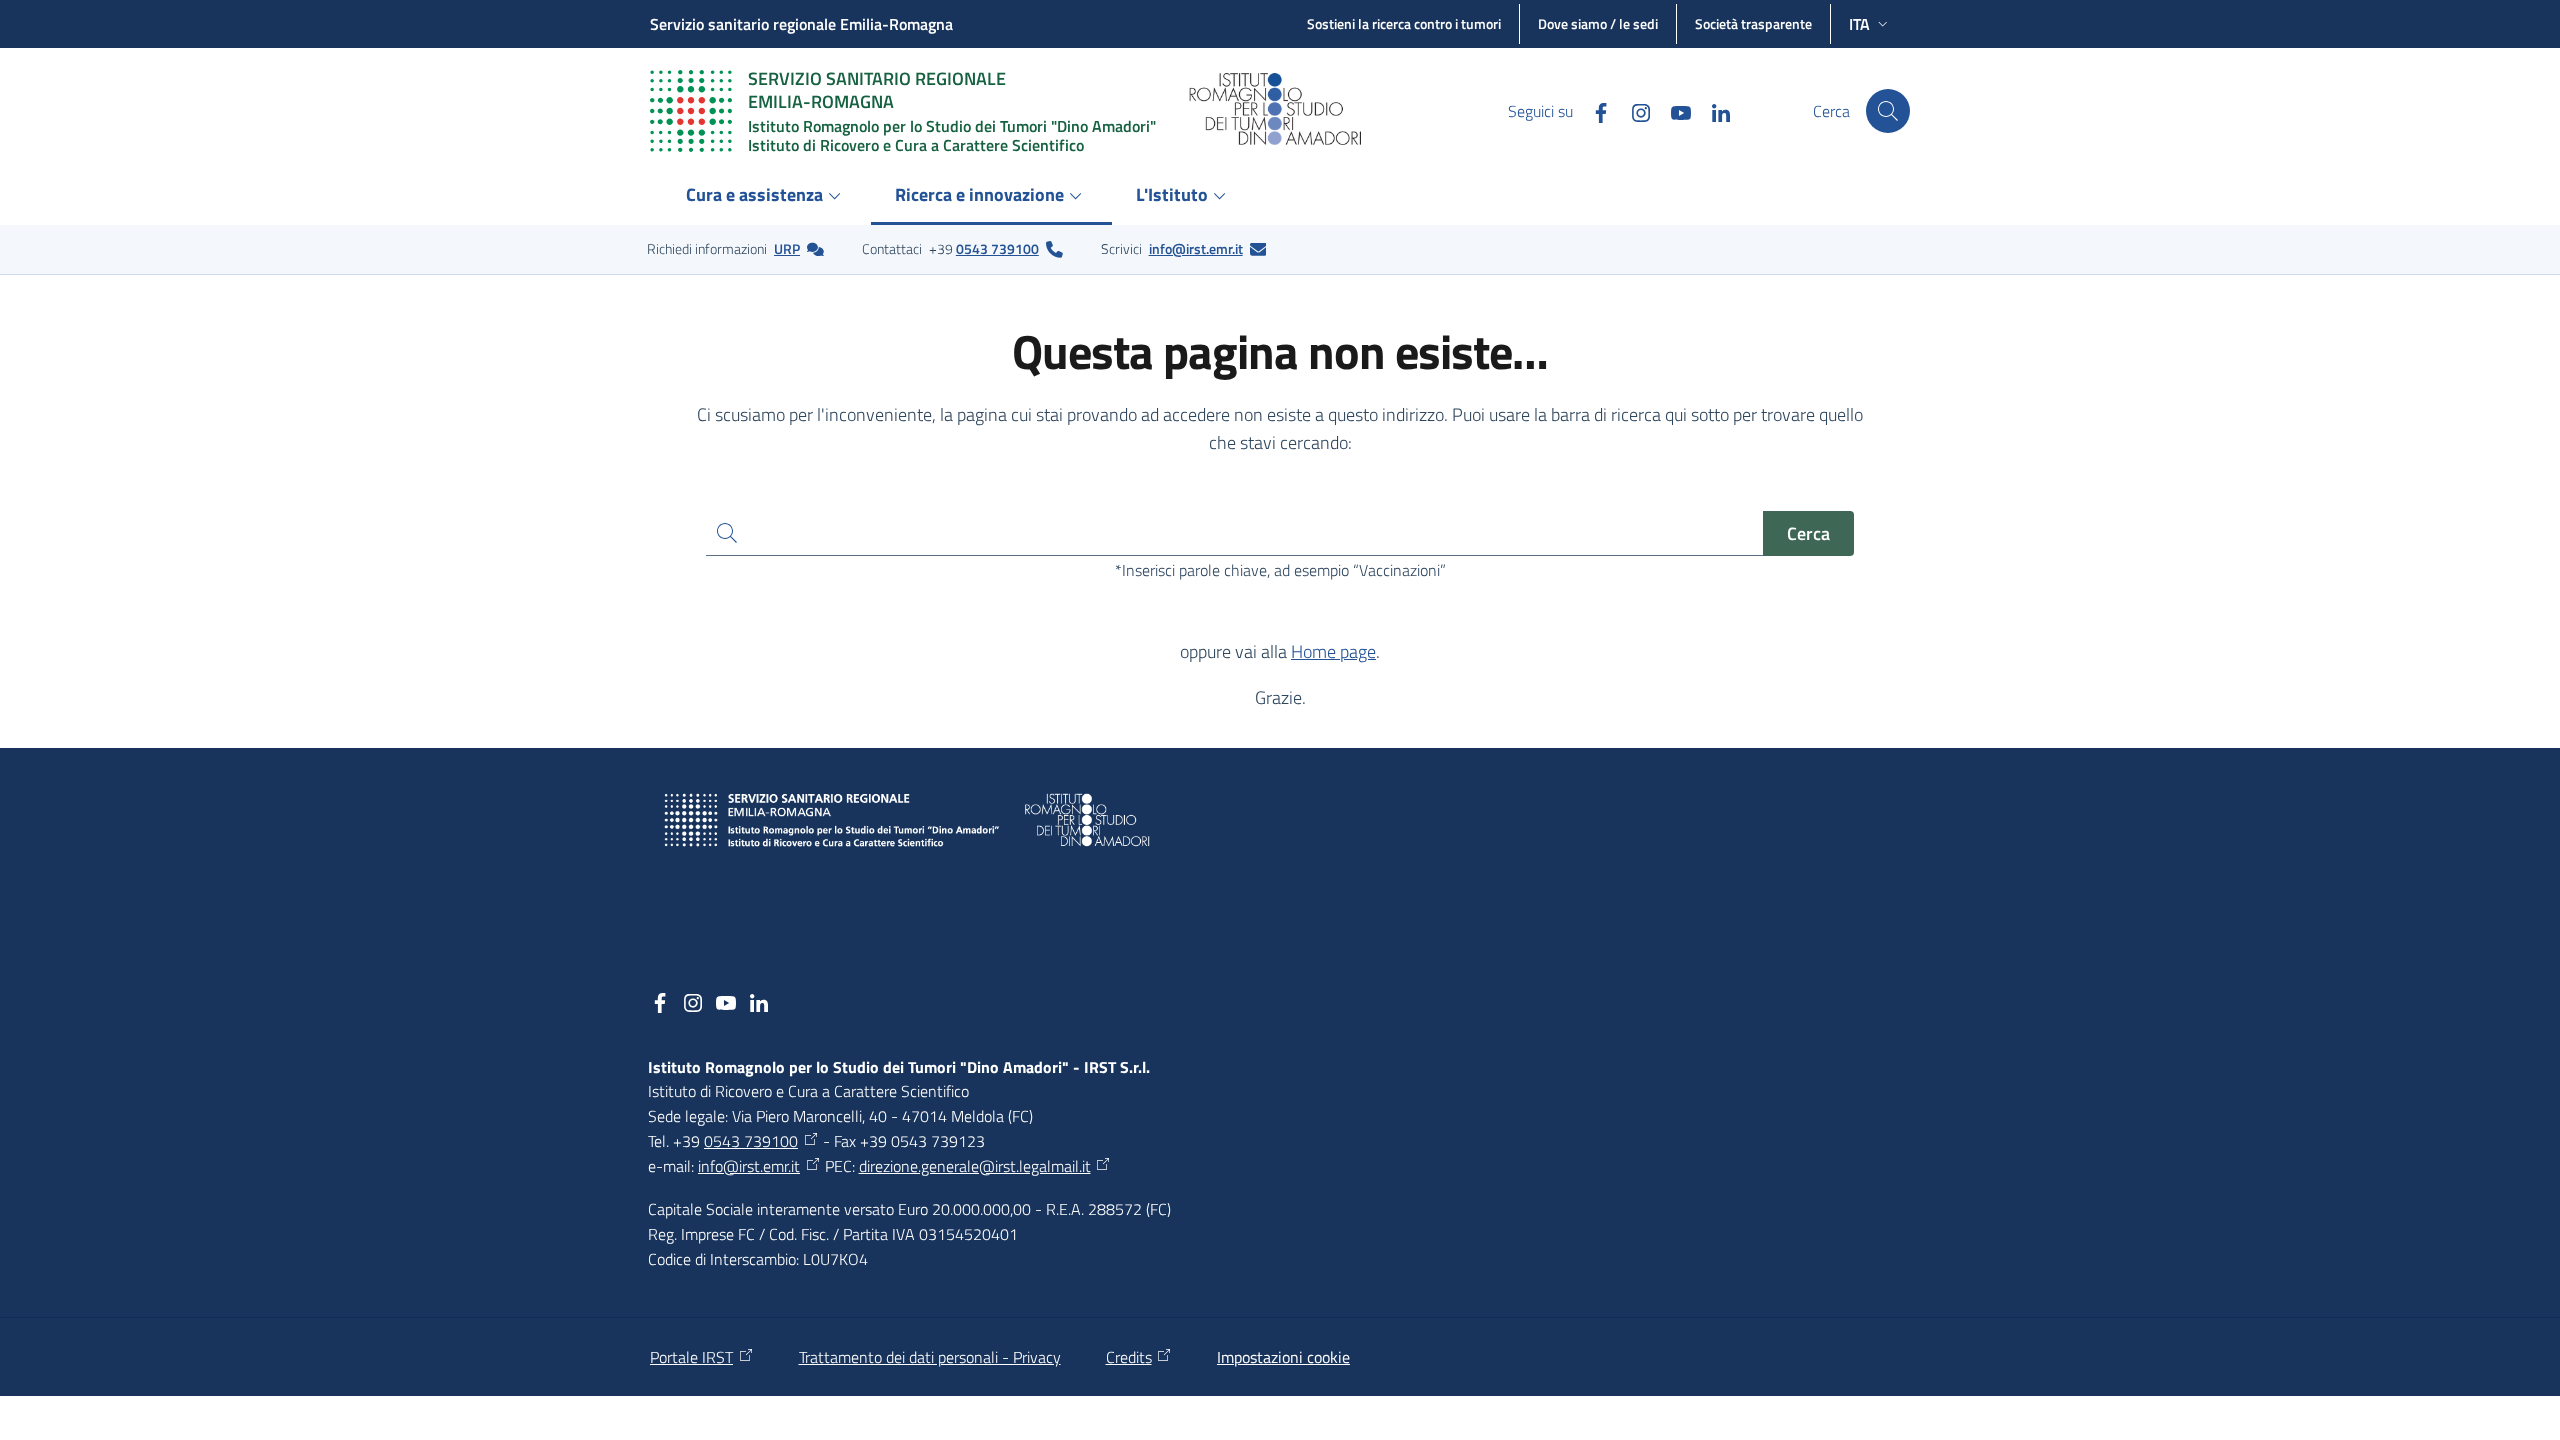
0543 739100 (997, 248)
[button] (1888, 111)
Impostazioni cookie (1283, 1357)
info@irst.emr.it (1196, 248)
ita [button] (1859, 24)
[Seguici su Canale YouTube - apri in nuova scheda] (1673, 110)
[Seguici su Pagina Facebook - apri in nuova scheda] (1593, 110)
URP (787, 248)
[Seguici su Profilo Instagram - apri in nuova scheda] (1633, 110)
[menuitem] (766, 196)
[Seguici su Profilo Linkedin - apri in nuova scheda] (1713, 110)
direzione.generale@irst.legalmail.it (975, 1166)
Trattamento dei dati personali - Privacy (930, 1357)
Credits (1129, 1357)
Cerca (1808, 533)
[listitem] (735, 249)
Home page (1333, 651)
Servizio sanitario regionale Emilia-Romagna (801, 24)
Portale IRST (691, 1357)
